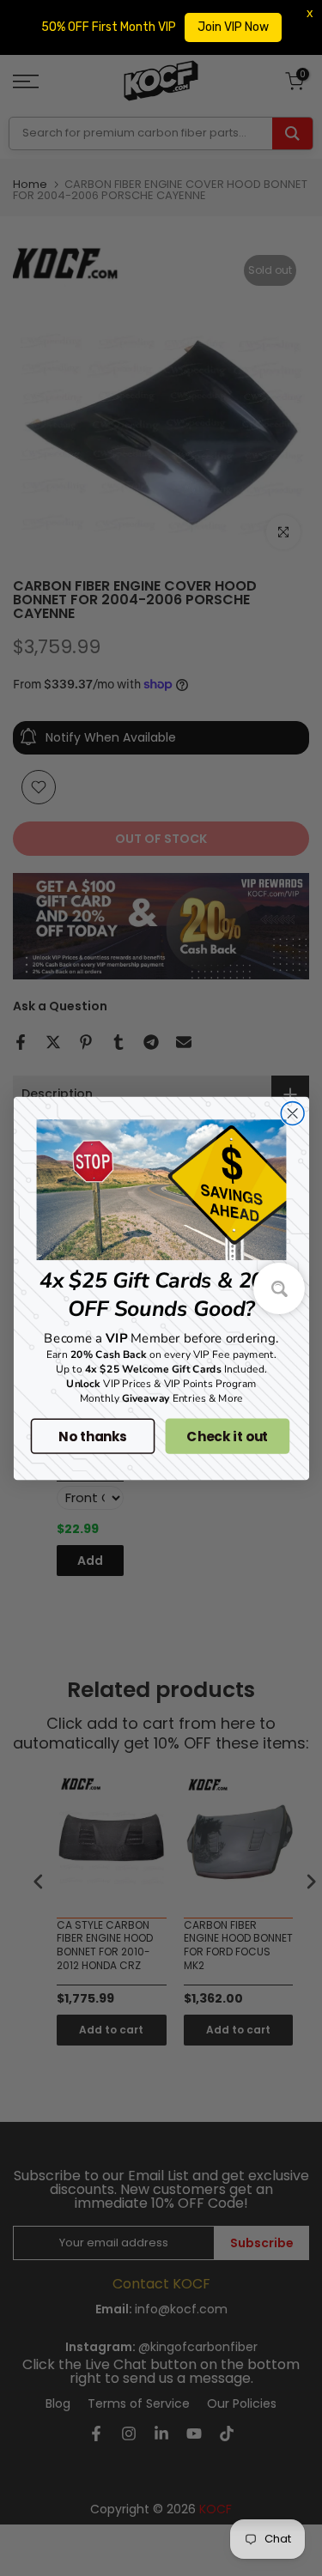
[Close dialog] (292, 1113)
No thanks (93, 1436)
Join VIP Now (233, 27)
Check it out (227, 1436)
